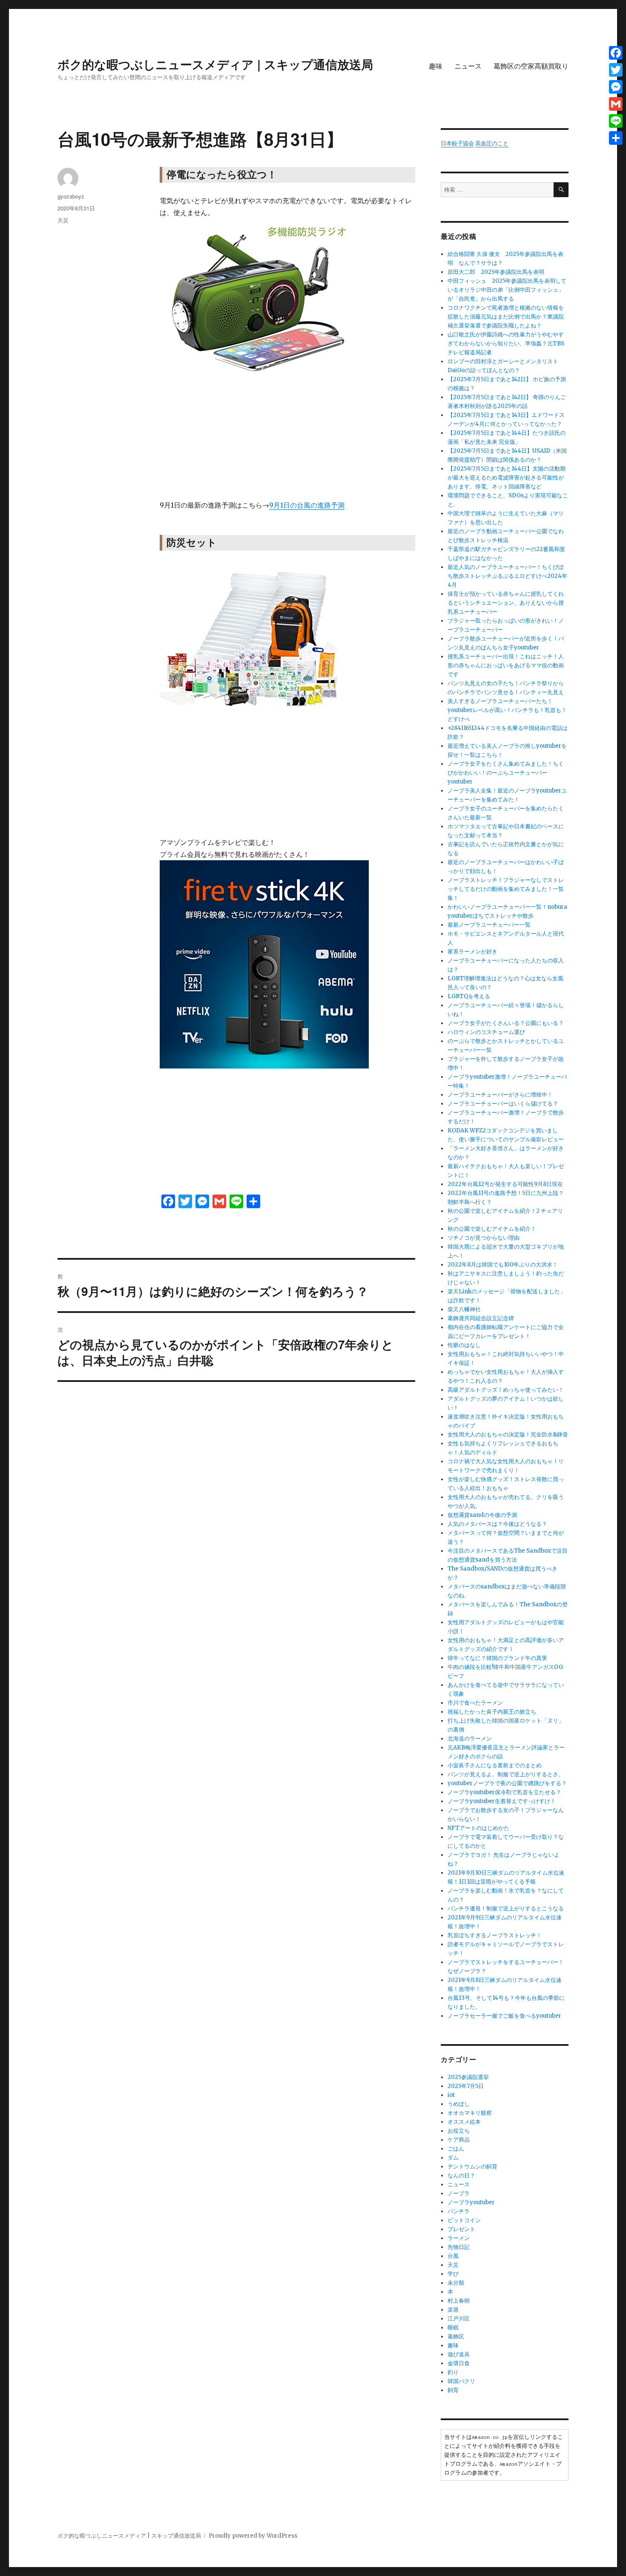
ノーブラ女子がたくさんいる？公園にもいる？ (506, 1023)
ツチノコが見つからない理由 (484, 1238)
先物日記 (459, 2247)
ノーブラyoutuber (471, 2202)
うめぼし (459, 2104)
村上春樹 (459, 2301)
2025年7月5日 (466, 2086)
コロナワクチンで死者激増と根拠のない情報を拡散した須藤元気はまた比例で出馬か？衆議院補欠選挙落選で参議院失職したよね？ (506, 317)
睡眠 (453, 2328)
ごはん (456, 2149)
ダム (453, 2158)
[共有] (616, 138)
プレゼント (461, 2229)
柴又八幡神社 (464, 1309)
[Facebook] (616, 53)
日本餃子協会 (457, 143)
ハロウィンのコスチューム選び (486, 1032)
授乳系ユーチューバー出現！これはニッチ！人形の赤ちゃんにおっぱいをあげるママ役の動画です (506, 665)
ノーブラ (459, 2193)
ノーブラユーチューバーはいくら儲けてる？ (503, 1104)
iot (451, 2095)
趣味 (436, 66)
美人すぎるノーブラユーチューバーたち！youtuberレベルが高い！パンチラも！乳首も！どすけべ (507, 710)
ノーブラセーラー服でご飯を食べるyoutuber (504, 2016)
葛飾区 (456, 2336)
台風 (453, 2256)
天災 (63, 220)
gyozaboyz (71, 196)
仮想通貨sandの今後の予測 (482, 1515)
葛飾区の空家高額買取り (531, 66)
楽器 (453, 2310)
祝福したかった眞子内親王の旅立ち (492, 1712)
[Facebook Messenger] (616, 87)
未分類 (456, 2283)
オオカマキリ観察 (470, 2113)
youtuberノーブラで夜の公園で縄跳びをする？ (507, 1783)
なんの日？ (461, 2175)
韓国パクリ (461, 2381)
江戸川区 (459, 2319)
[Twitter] (616, 70)
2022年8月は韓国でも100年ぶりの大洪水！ (503, 1265)
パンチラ (459, 2211)
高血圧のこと (492, 143)
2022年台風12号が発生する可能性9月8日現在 (505, 1184)
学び (453, 2274)
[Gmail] (616, 104)
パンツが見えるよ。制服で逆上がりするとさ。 (506, 1774)
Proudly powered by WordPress (253, 2536)
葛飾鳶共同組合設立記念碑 (481, 1318)
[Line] (616, 121)
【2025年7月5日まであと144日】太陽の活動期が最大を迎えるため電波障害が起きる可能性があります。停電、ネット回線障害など (507, 478)
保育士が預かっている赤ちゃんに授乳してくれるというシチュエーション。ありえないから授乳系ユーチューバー (506, 603)
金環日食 (459, 2363)
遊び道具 (459, 2354)
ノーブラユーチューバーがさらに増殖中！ (500, 1095)
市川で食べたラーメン (475, 1703)
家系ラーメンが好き (472, 952)
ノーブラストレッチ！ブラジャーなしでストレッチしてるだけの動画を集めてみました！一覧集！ (506, 889)
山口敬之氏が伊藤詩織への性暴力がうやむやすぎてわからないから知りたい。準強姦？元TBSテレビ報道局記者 (506, 343)
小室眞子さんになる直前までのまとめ (495, 1765)
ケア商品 (459, 2140)
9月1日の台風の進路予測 (307, 505)
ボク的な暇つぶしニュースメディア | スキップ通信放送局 (215, 64)
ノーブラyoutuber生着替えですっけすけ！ (502, 1801)
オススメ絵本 (464, 2122)
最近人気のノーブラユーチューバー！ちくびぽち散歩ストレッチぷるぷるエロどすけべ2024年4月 (507, 576)
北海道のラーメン (470, 1739)
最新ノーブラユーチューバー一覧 (489, 925)
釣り (453, 2372)
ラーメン (459, 2238)
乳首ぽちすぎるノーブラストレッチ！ (495, 1935)
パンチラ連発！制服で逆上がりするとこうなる (506, 1908)
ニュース (468, 66)
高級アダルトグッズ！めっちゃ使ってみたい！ (506, 1390)
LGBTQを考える (469, 996)
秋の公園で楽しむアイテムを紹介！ (492, 1229)
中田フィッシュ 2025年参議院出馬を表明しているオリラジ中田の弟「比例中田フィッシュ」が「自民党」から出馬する (507, 290)
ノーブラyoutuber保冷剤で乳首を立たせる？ (504, 1792)
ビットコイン (464, 2220)
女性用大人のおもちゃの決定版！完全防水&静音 (508, 1434)
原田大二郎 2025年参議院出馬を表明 (499, 272)
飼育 (453, 2390)
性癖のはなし (464, 1345)
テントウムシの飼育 (472, 2167)
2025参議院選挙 (468, 2077)
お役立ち (459, 2131)
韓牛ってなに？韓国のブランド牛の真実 (497, 1658)
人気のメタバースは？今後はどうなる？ (497, 1524)
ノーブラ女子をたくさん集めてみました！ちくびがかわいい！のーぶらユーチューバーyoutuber (506, 773)
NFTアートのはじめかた (478, 1828)
